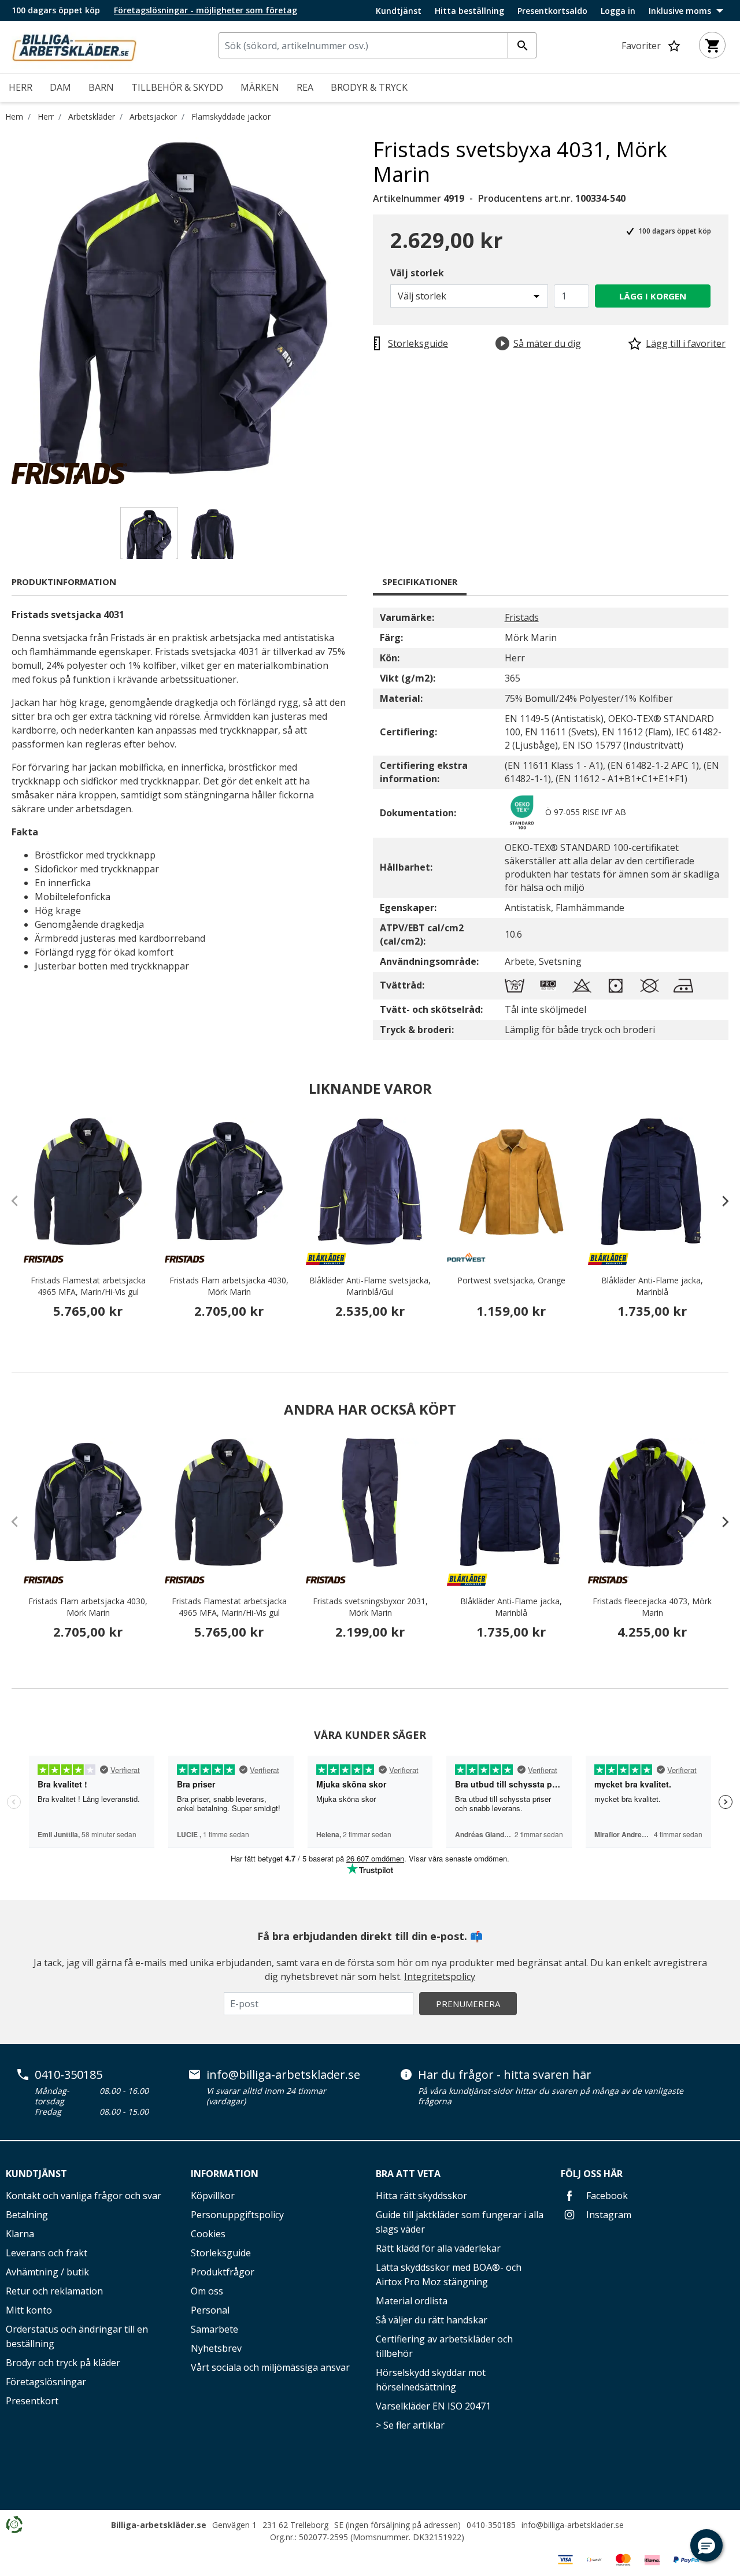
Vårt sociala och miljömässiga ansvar (270, 2367)
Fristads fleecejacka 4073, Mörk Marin (652, 1607)
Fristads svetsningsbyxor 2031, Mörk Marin (370, 1607)
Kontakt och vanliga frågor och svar (84, 2196)
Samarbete (214, 2329)
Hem (14, 116)
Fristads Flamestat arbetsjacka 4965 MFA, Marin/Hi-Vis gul (88, 1286)
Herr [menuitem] (21, 87)
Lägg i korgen (653, 296)
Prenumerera (468, 2004)
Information (225, 2174)
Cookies (208, 2234)
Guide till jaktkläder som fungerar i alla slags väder (460, 2222)
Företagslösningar (46, 2382)
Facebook (606, 2196)
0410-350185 (69, 2075)
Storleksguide (221, 2253)
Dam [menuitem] (60, 87)
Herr (46, 116)
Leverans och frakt (47, 2253)
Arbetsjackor (153, 116)
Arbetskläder (92, 116)
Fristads (522, 617)
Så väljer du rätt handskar (432, 2320)
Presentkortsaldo (552, 11)
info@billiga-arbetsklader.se (283, 2075)
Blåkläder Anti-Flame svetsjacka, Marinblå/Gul (370, 1286)
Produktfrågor (223, 2272)
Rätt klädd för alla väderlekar (438, 2248)
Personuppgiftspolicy (237, 2215)
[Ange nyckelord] (522, 45)
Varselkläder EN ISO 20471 (433, 2406)
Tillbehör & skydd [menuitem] (177, 87)
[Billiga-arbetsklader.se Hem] (74, 46)
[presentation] (720, 1201)
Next (364, 310)
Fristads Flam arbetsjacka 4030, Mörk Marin (229, 1286)
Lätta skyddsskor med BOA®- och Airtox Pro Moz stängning (449, 2275)
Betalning (27, 2215)
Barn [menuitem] (101, 87)
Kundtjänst (399, 11)
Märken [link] (260, 87)
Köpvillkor (213, 2196)
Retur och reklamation (54, 2291)
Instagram (608, 2215)
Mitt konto (29, 2310)
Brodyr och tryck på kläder (63, 2363)
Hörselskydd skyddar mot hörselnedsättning (431, 2380)
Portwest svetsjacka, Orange (511, 1280)
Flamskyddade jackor (231, 116)
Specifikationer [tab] (420, 582)
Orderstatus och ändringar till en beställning (77, 2336)
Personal (210, 2310)
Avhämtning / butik (47, 2272)
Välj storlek (417, 273)
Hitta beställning (469, 11)
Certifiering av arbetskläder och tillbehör (444, 2346)
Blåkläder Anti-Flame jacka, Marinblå (652, 1286)
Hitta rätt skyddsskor (421, 2196)
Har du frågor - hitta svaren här (505, 2075)
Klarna (20, 2234)
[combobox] (378, 45)
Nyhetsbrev (216, 2348)
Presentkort (32, 2401)
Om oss (207, 2291)
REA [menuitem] (305, 87)
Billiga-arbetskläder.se (159, 2525)
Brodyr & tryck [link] (369, 87)
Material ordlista (412, 2301)
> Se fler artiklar (410, 2425)
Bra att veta (408, 2174)
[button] (706, 2545)
